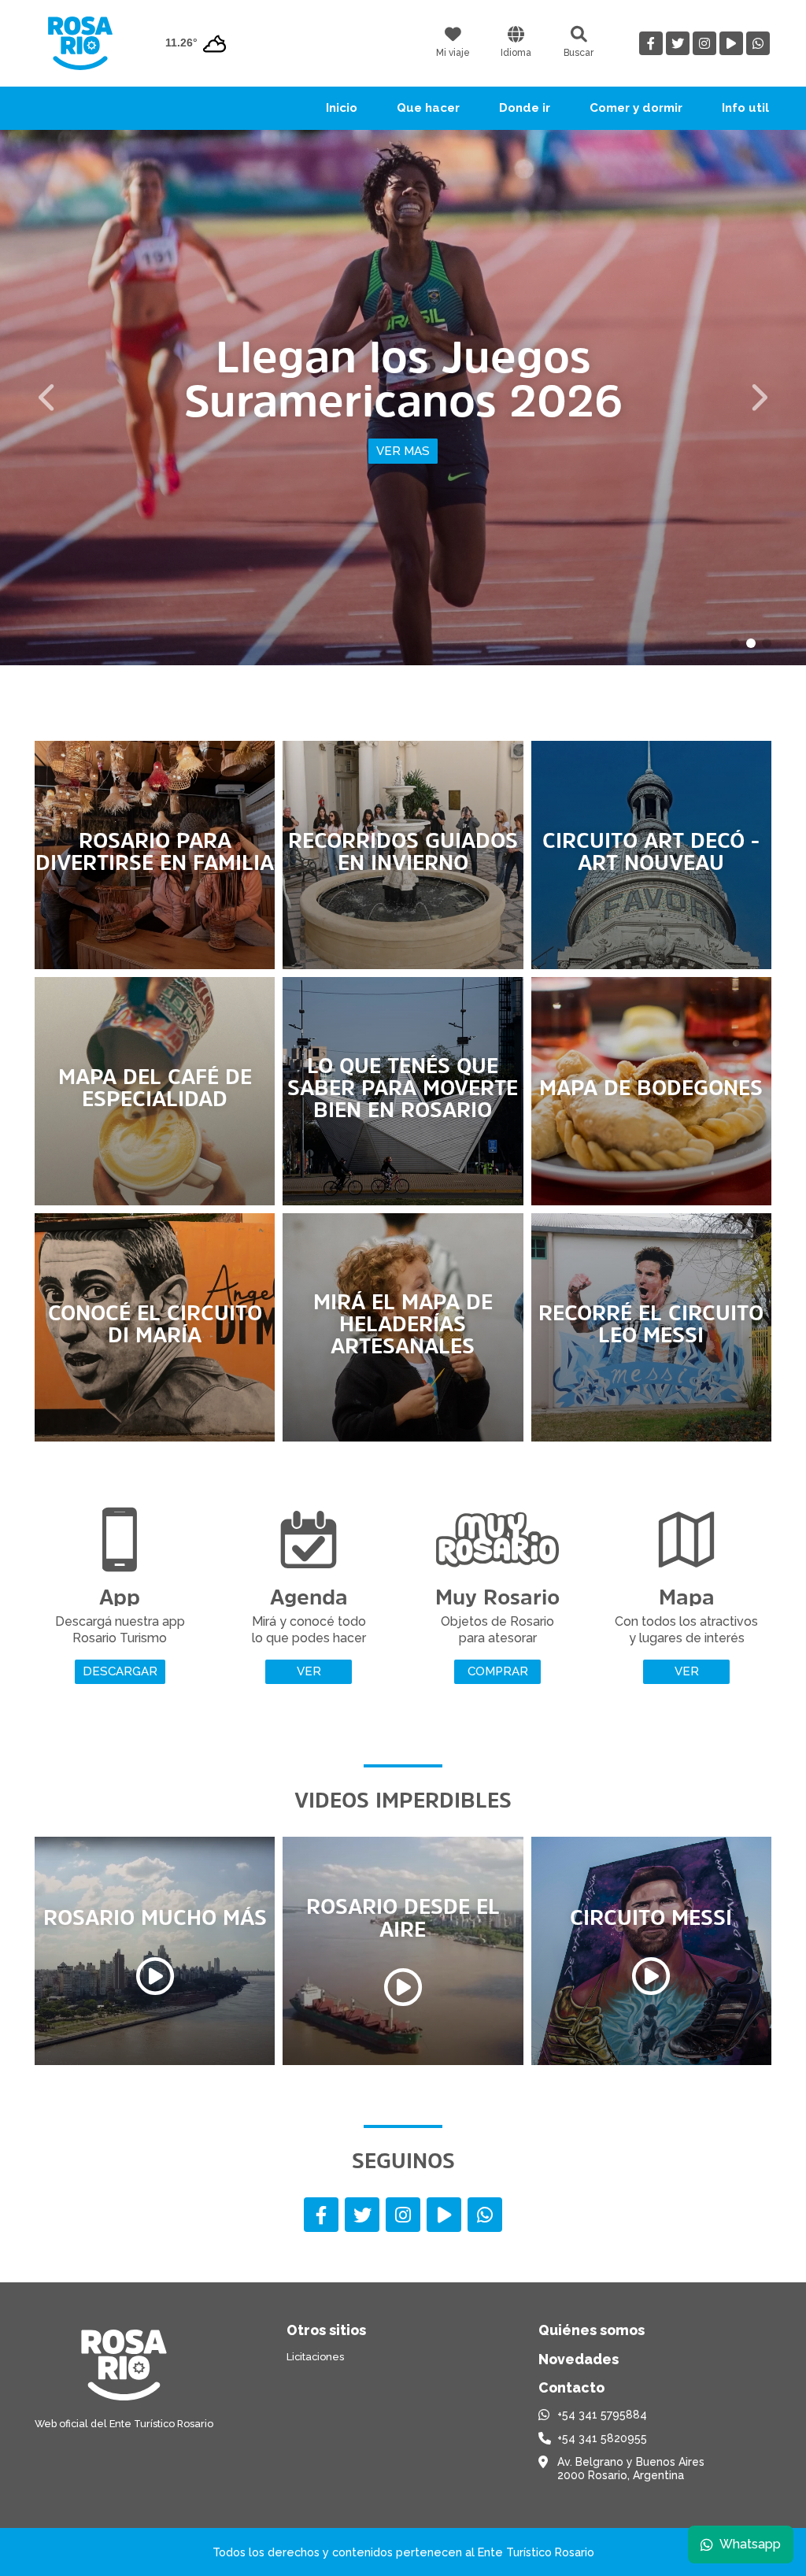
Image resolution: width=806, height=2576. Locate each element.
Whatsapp (750, 2544)
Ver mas (403, 451)
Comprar (498, 1671)
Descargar (120, 1671)
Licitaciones (315, 2357)
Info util (745, 108)
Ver (309, 1671)
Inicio (342, 108)
